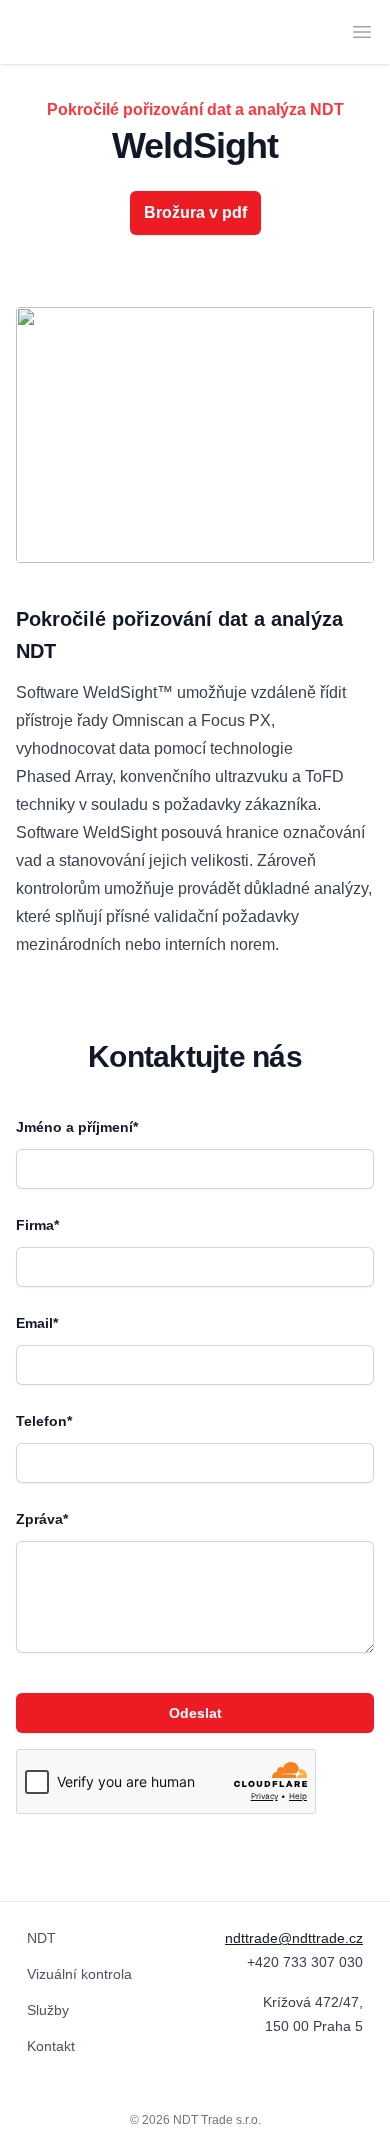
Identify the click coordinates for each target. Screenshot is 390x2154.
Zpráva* (42, 1519)
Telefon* (44, 1421)
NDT (41, 1938)
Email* (37, 1323)
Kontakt (51, 2046)
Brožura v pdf (195, 212)
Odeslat (195, 1713)
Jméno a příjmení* (77, 1127)
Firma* (37, 1225)
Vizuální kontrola (79, 1974)
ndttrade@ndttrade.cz (294, 1938)
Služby (48, 2010)
